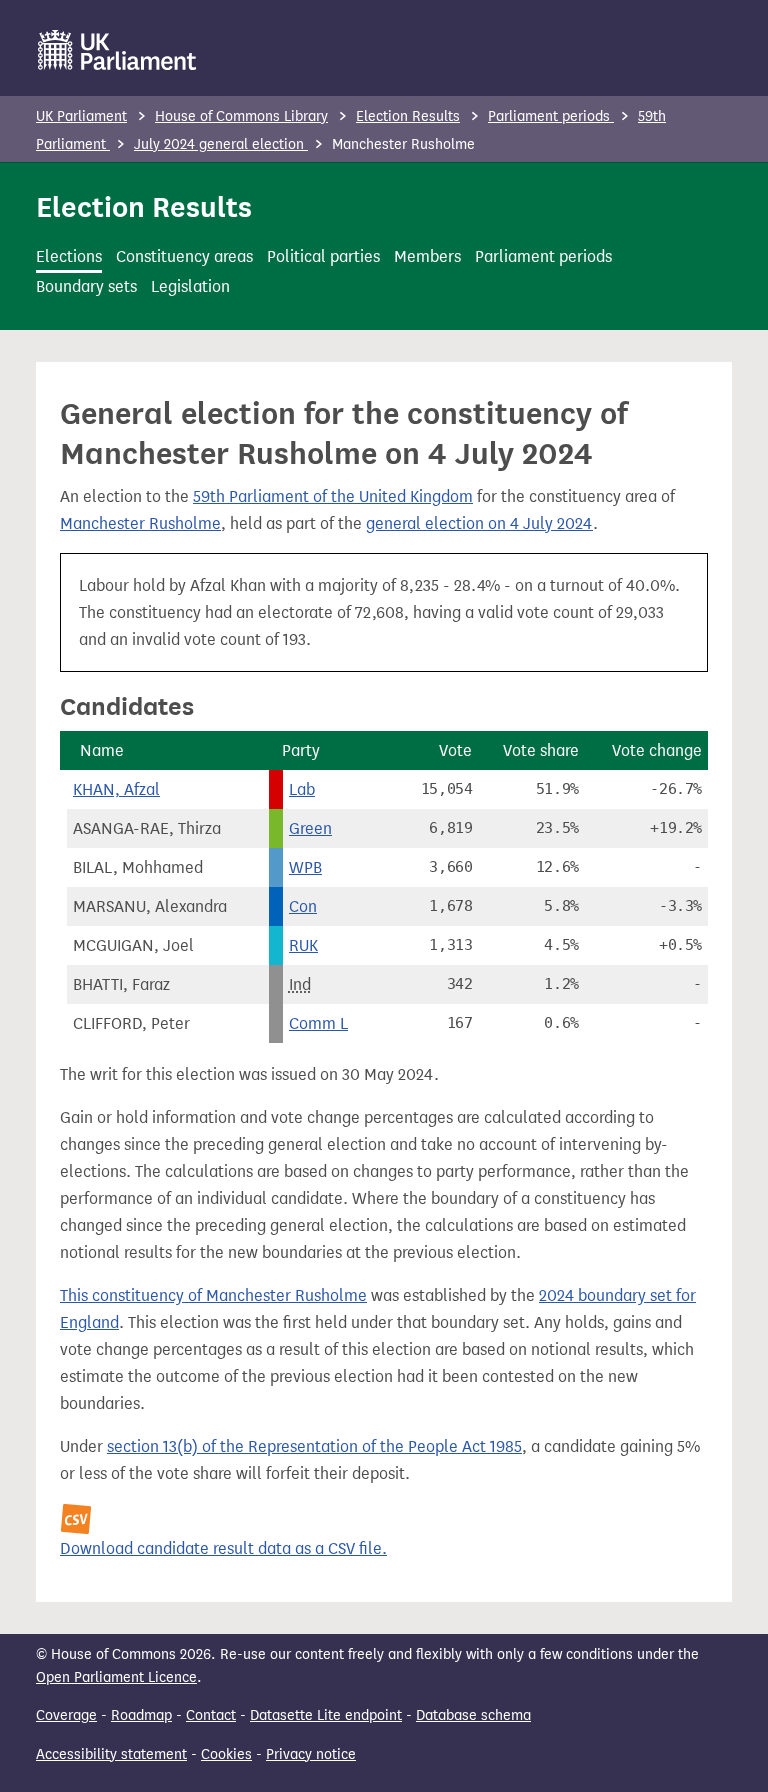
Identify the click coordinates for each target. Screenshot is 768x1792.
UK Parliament (81, 116)
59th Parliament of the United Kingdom (333, 496)
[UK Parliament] (117, 50)
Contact (211, 1715)
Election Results (408, 116)
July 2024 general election (221, 144)
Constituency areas (184, 256)
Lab (302, 789)
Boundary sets (86, 286)
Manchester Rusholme (140, 523)
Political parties (323, 256)
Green (310, 828)
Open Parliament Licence (116, 1677)
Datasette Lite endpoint (326, 1715)
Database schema (473, 1715)
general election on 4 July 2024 (479, 523)
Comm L (318, 1023)
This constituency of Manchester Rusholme (213, 1295)
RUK (303, 945)
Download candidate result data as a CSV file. (223, 1548)
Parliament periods (551, 116)
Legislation (190, 286)
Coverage (66, 1715)
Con (303, 906)
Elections (69, 256)
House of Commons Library (241, 116)
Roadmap (141, 1715)
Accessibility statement (111, 1754)
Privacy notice (311, 1754)
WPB (305, 867)
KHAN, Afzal (116, 789)
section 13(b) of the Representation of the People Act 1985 (314, 1446)
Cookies (226, 1754)
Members (427, 256)
